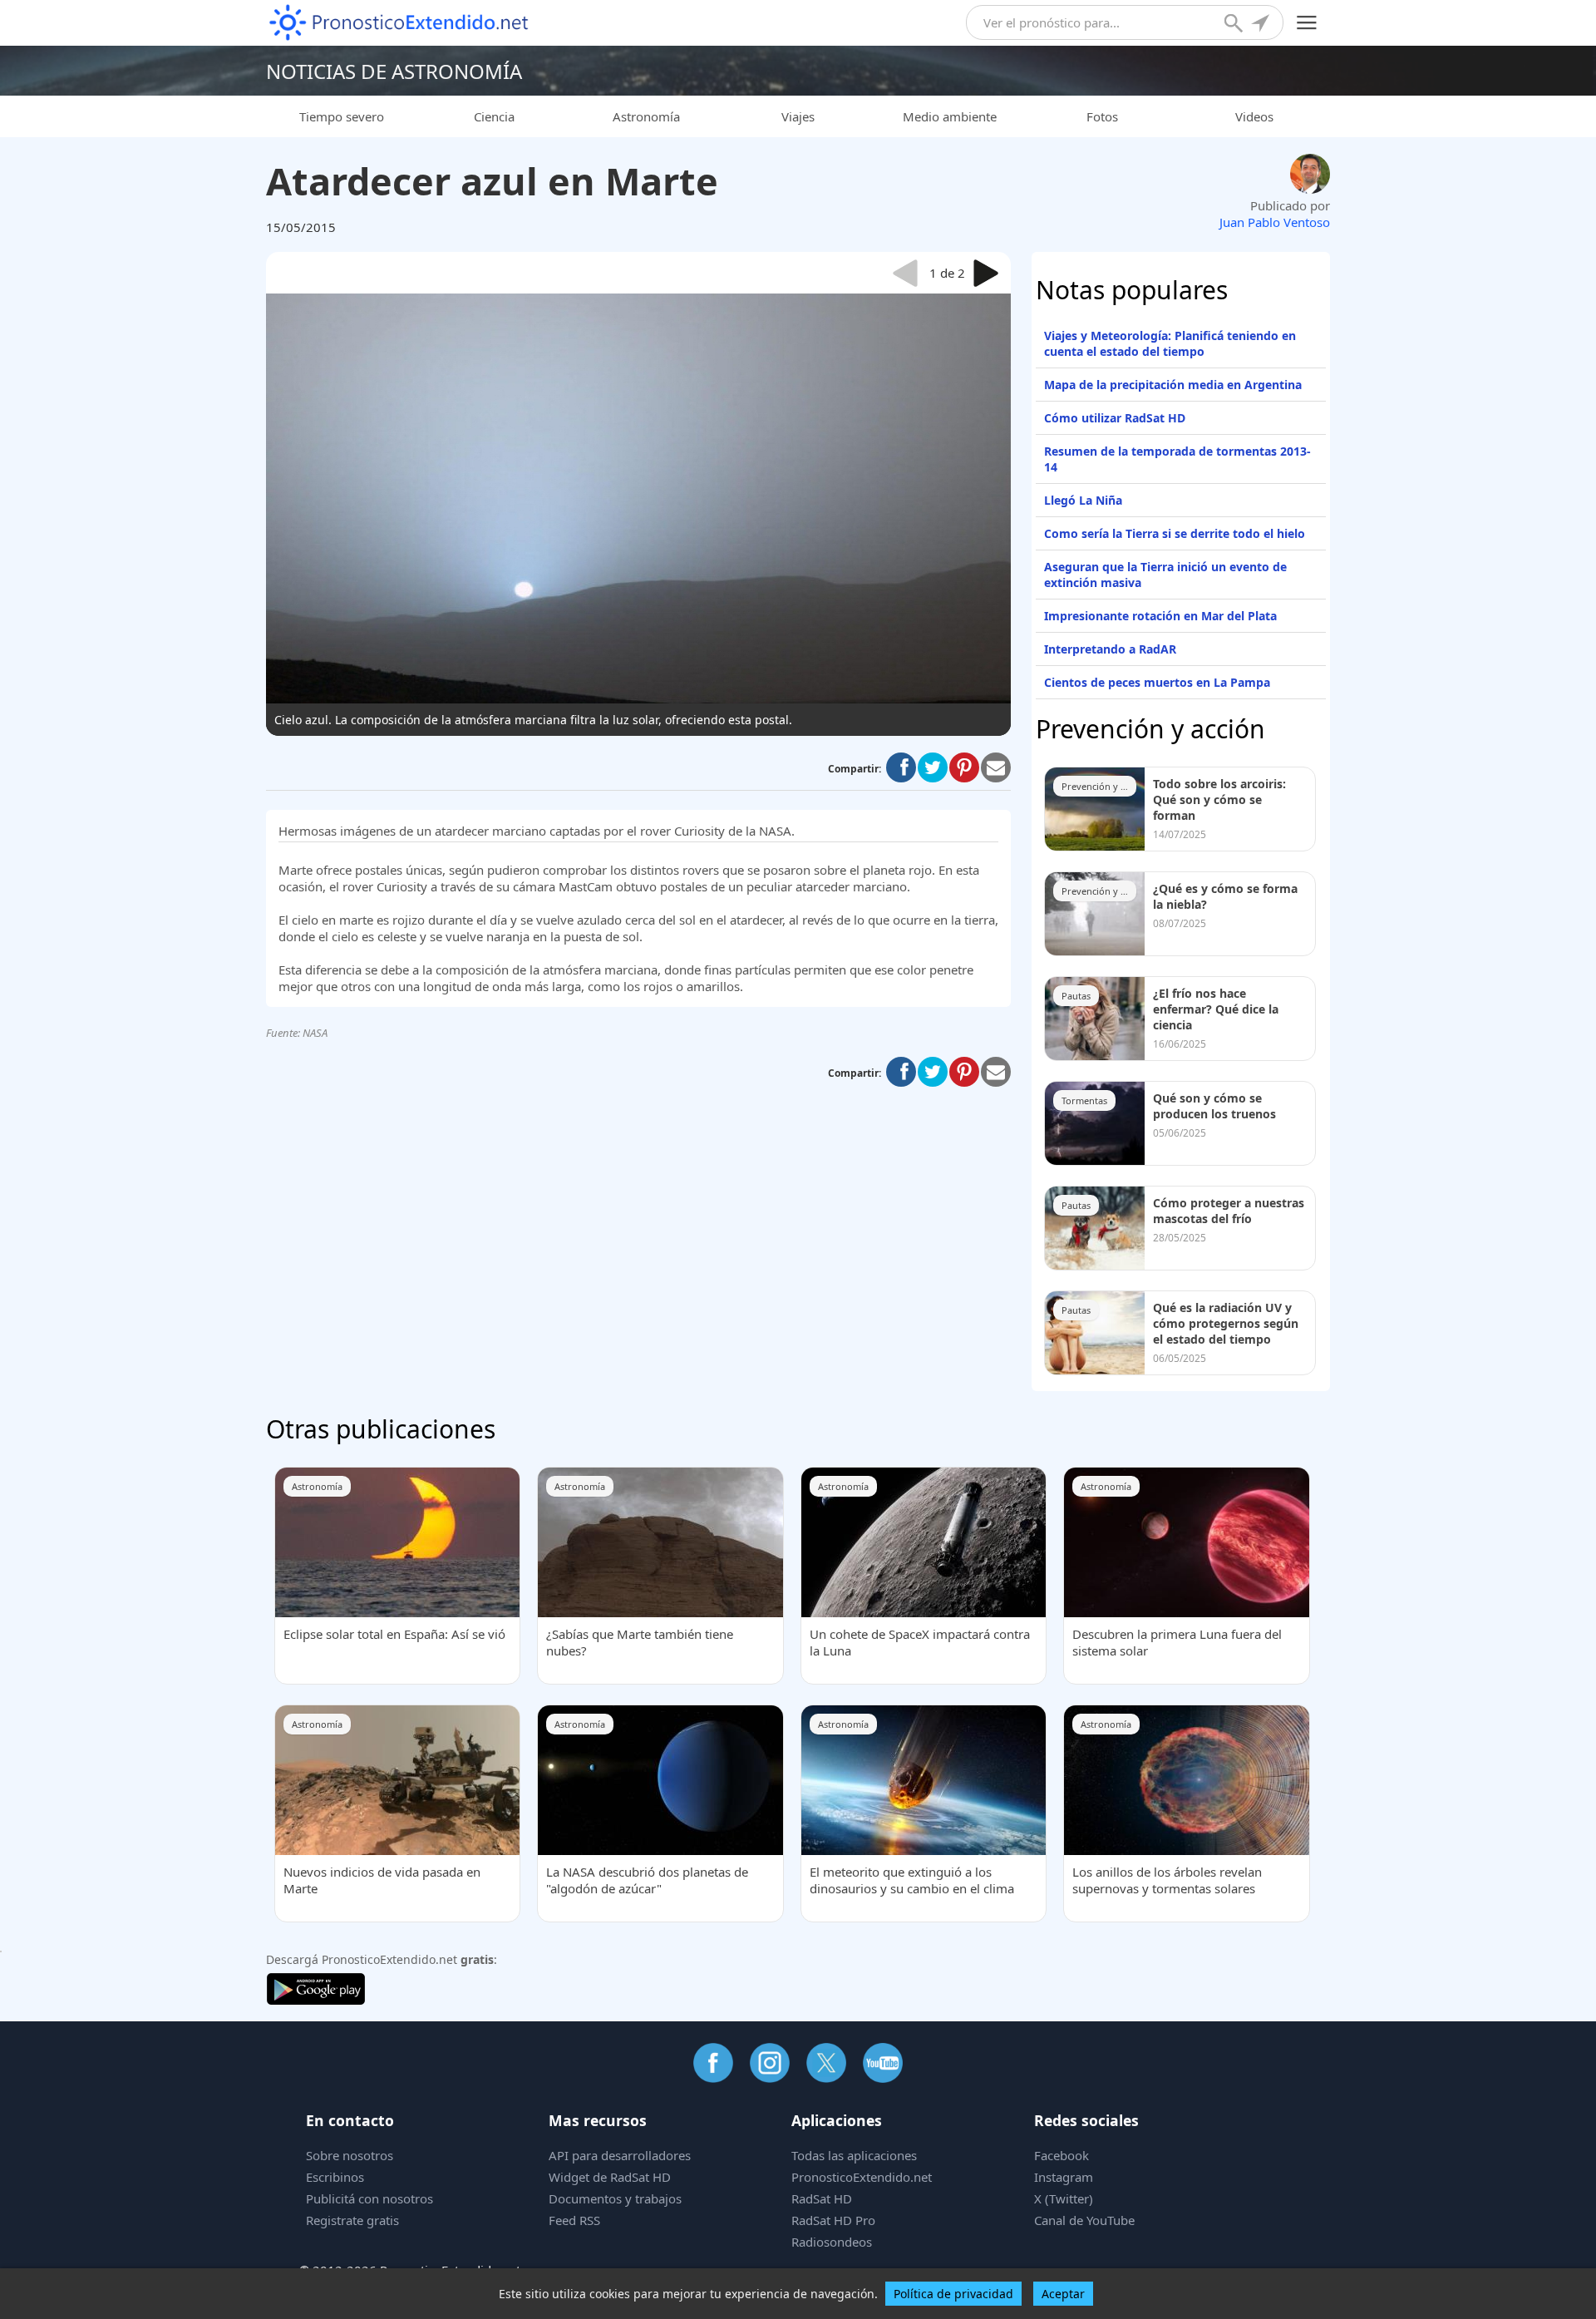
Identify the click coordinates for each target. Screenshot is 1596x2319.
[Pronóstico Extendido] (399, 23)
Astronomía (646, 116)
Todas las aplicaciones (854, 2155)
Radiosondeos (832, 2242)
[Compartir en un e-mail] (996, 767)
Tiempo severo (342, 116)
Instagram (1064, 2177)
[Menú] (1307, 23)
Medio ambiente (950, 116)
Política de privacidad (953, 2294)
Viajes (798, 116)
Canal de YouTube (1084, 2220)
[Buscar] (1235, 25)
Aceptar (1063, 2294)
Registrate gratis (352, 2220)
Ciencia (494, 116)
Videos (1254, 116)
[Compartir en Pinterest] (964, 767)
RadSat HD (822, 2198)
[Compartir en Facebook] (901, 767)
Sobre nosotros (350, 2155)
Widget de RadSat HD (610, 2177)
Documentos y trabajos (615, 2198)
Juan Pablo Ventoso (1275, 222)
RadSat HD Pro (833, 2220)
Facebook (1062, 2155)
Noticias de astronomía (394, 71)
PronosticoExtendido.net (862, 2177)
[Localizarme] (1262, 25)
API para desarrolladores (620, 2155)
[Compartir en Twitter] (933, 767)
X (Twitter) (1064, 2198)
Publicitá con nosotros (369, 2198)
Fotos (1102, 116)
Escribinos (335, 2177)
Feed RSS (574, 2220)
